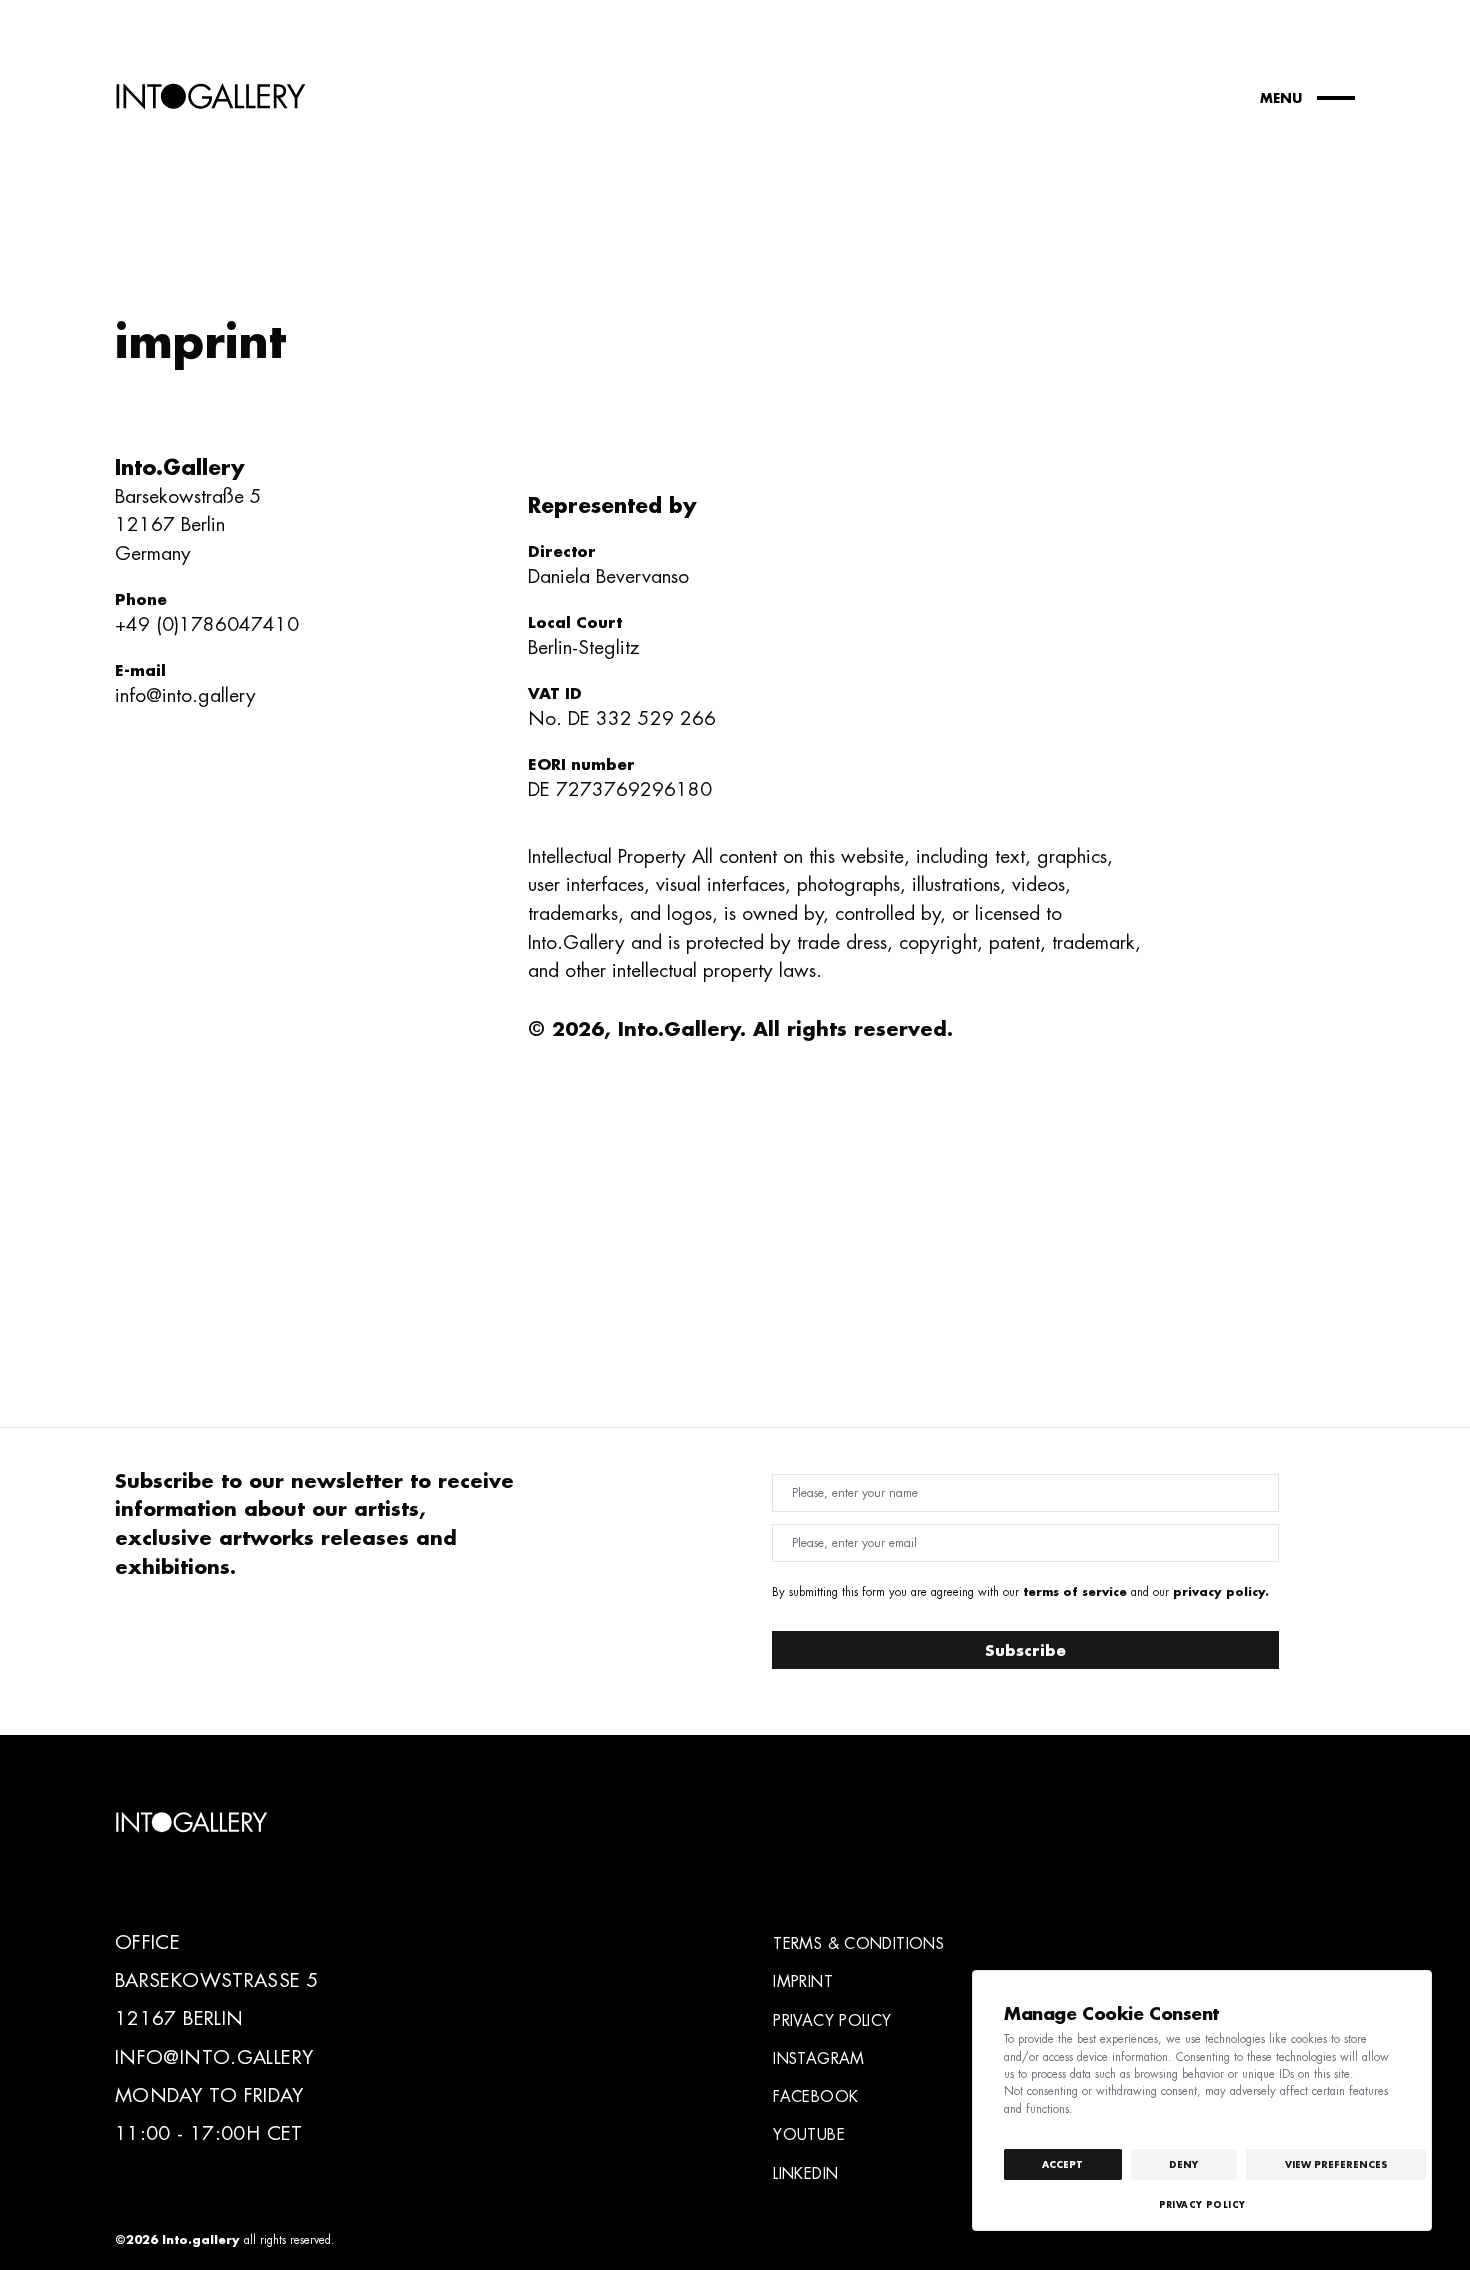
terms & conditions (858, 1943)
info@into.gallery (185, 695)
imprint (803, 1981)
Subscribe (1025, 1650)
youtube (809, 2134)
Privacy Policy (1202, 2204)
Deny (1183, 2164)
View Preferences (1336, 2164)
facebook (815, 2096)
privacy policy (832, 2020)
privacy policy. (1221, 1591)
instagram (818, 2058)
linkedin (805, 2173)
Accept (1062, 2164)
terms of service (1075, 1591)
